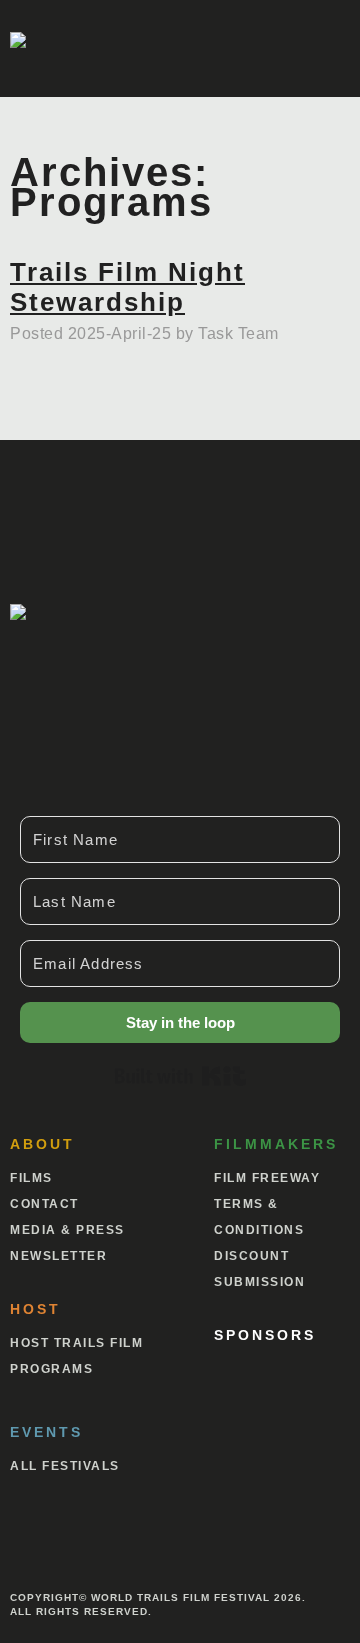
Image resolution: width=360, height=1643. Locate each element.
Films (31, 1178)
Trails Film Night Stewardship (127, 287)
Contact (44, 1204)
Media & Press (67, 1230)
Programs (51, 1369)
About (42, 1144)
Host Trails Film (76, 1343)
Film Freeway (267, 1178)
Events (46, 1432)
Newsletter (58, 1256)
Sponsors (265, 1335)
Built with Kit (180, 1076)
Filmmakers (276, 1144)
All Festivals (65, 1466)
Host (35, 1309)
